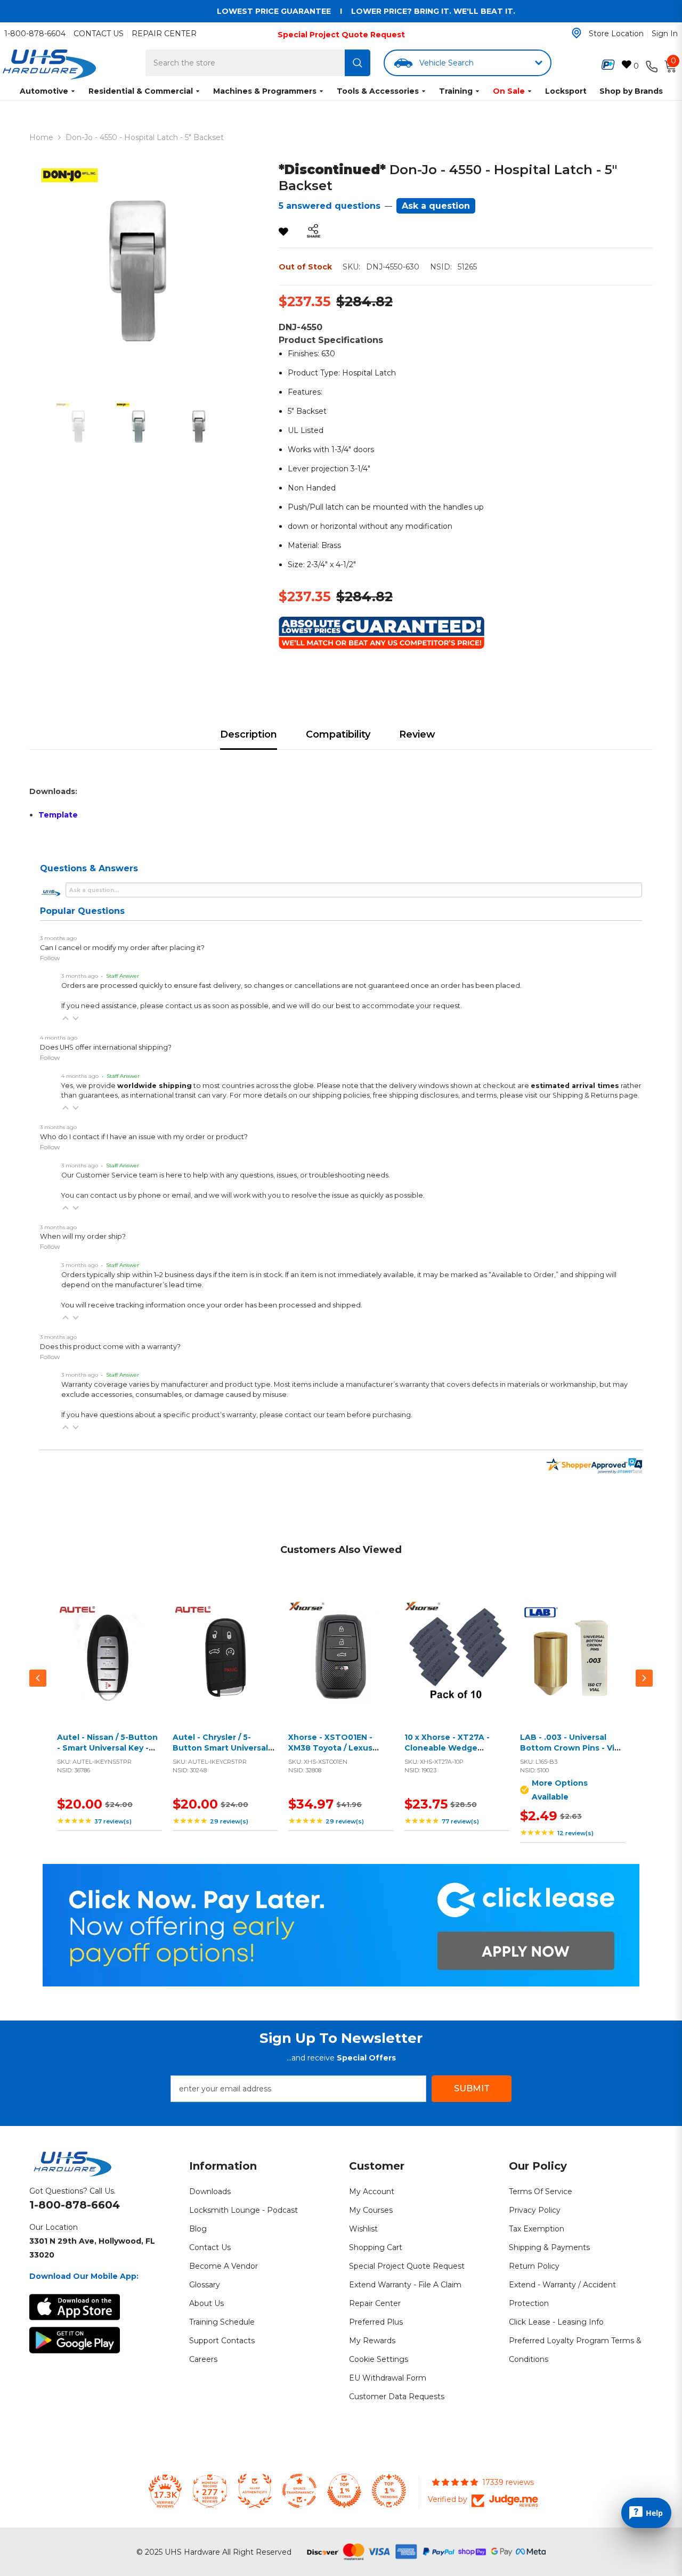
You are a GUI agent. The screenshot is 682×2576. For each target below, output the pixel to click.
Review (417, 734)
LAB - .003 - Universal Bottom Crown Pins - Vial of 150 (571, 1748)
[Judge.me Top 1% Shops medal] (344, 2491)
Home (41, 137)
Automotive (44, 91)
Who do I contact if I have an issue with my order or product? (144, 1137)
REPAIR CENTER (164, 34)
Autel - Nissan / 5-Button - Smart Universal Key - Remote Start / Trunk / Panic (107, 1753)
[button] (66, 1018)
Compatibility (338, 734)
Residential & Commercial (141, 91)
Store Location (616, 34)
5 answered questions (330, 206)
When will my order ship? (83, 1236)
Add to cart (107, 1665)
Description (249, 734)
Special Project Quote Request (341, 35)
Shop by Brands (631, 91)
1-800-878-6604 (35, 34)
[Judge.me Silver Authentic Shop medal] (255, 2491)
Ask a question (436, 206)
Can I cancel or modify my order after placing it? (122, 948)
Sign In (665, 34)
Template (58, 815)
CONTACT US (99, 34)
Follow (50, 958)
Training (456, 91)
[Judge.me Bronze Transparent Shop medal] (299, 2491)
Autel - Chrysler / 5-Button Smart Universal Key (220, 1748)
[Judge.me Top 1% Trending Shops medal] (389, 2491)
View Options (570, 1665)
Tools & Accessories (378, 91)
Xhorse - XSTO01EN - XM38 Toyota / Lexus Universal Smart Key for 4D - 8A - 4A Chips (336, 1753)
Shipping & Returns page (595, 1095)
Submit (472, 2088)
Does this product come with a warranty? (110, 1347)
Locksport (566, 91)
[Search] (358, 63)
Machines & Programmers (265, 91)
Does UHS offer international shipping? (106, 1047)
